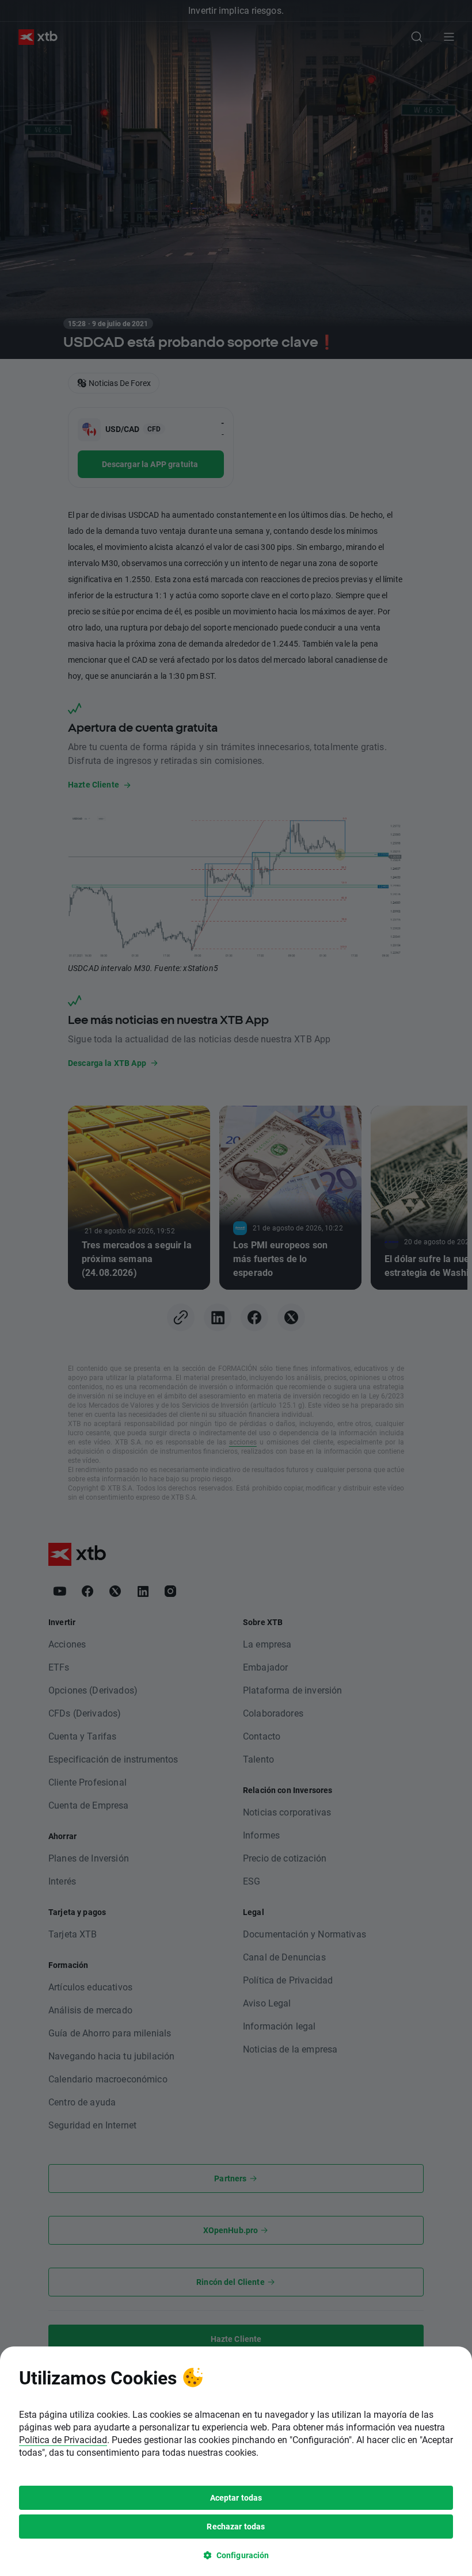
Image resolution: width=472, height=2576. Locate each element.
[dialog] (236, 2461)
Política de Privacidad (63, 2439)
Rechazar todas (236, 2526)
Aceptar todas (236, 2497)
